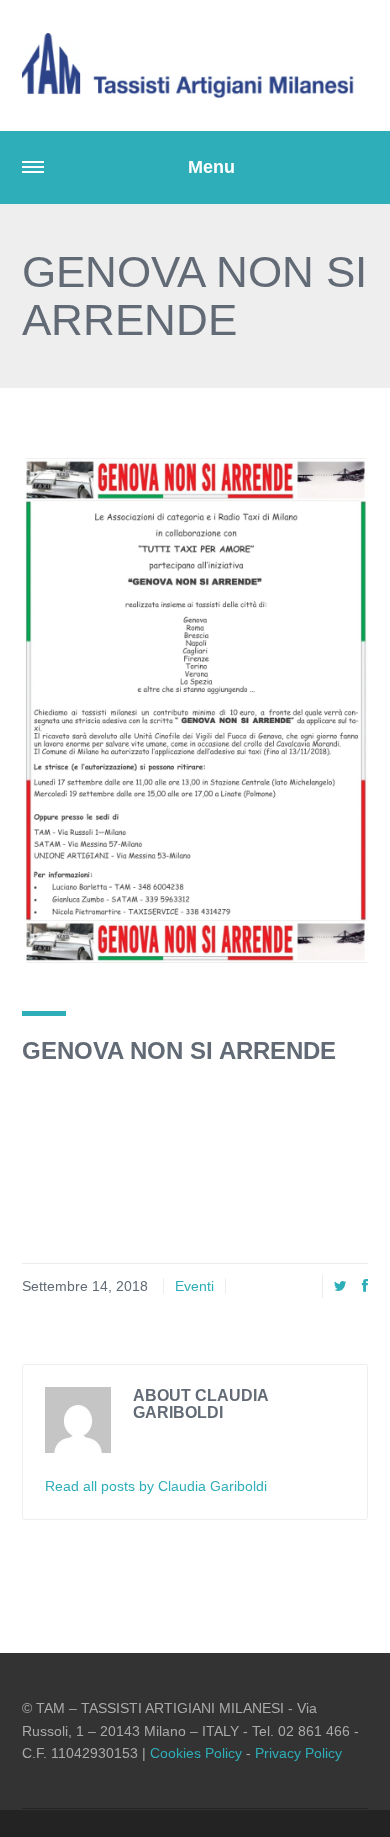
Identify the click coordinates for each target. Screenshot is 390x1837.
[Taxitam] (195, 65)
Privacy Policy (298, 1753)
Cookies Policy (196, 1753)
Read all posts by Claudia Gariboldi (156, 1486)
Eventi (194, 1286)
